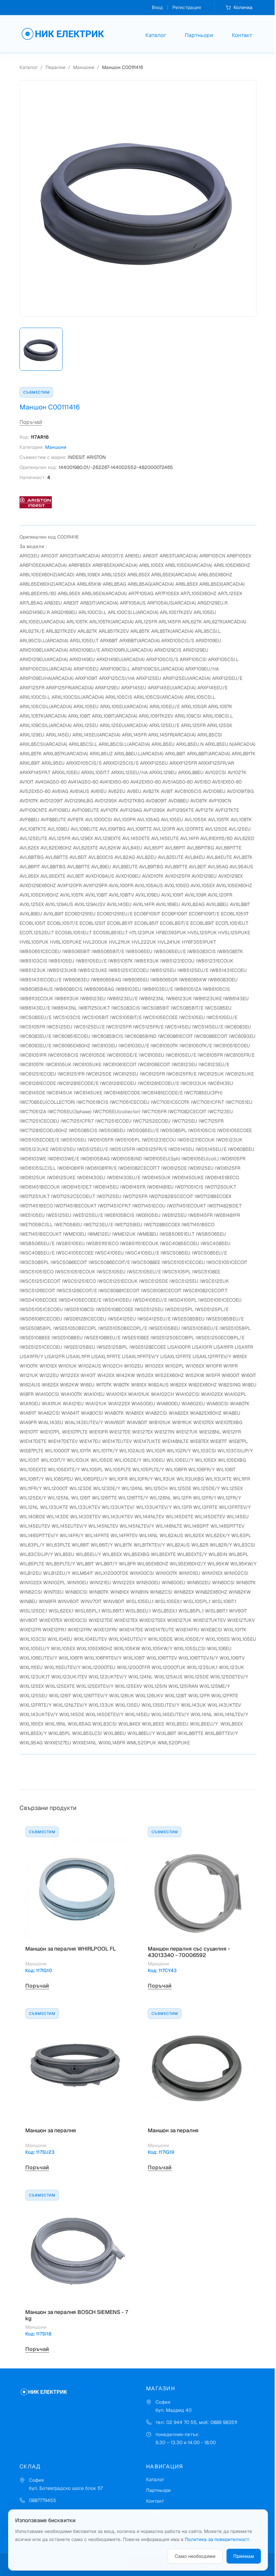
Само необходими (195, 2556)
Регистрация (187, 7)
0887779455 (43, 2500)
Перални (55, 67)
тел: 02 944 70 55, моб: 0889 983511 (196, 2422)
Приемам (244, 2556)
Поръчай (31, 422)
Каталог (156, 35)
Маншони (84, 67)
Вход (157, 7)
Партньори (199, 35)
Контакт (242, 35)
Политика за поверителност (217, 2539)
